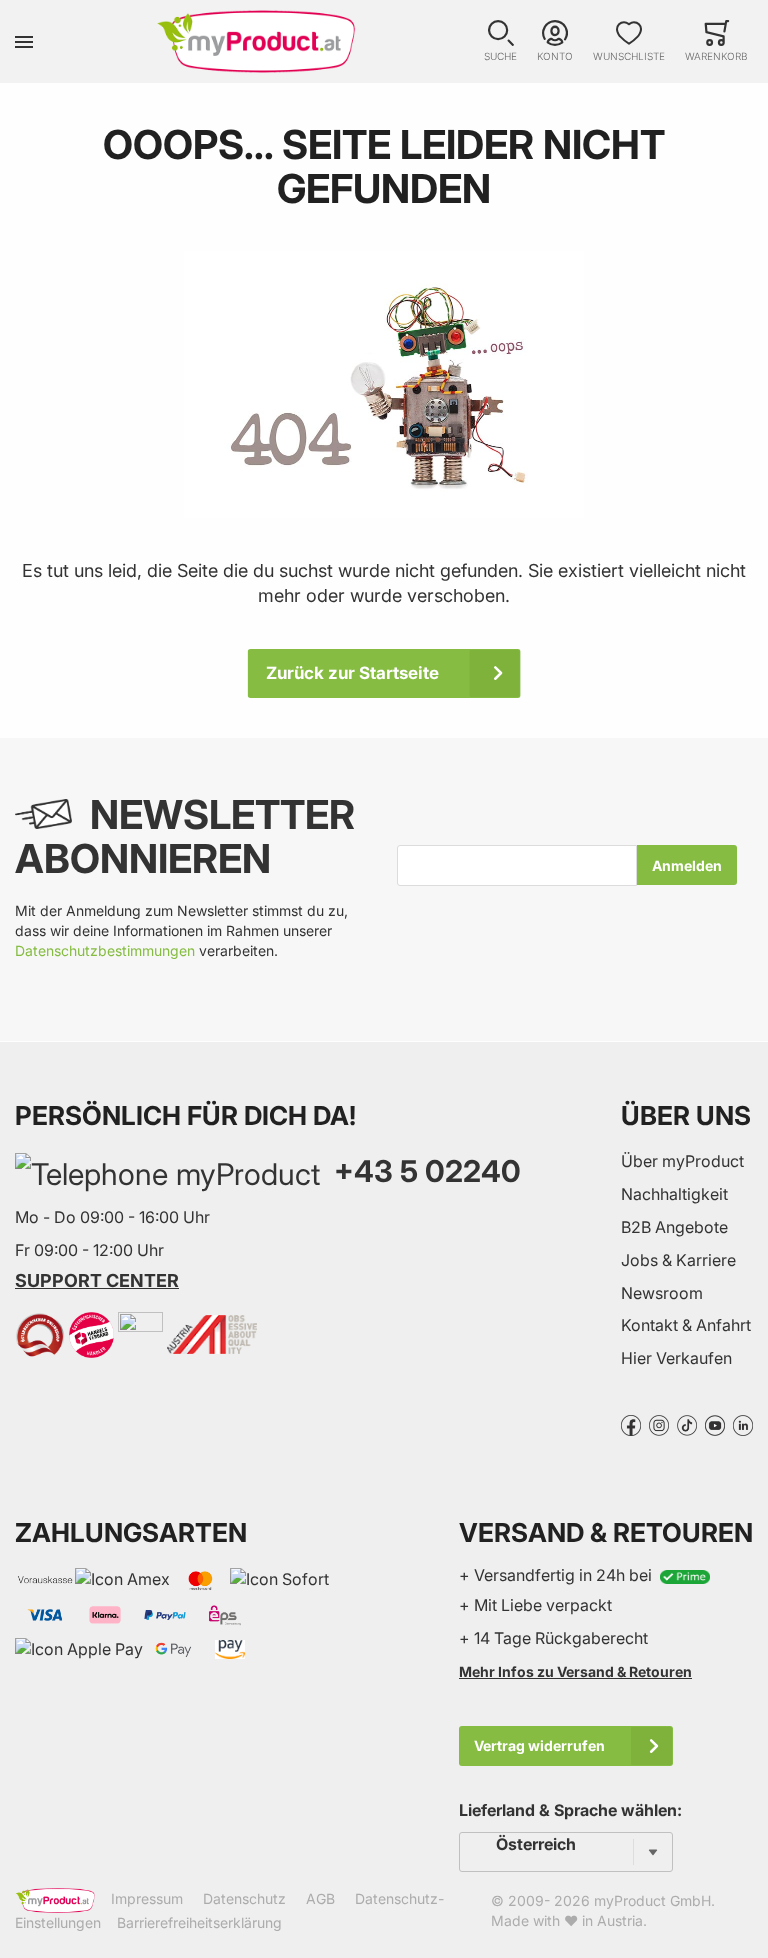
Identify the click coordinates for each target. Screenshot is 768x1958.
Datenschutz (244, 1898)
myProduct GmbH (652, 1900)
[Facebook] (631, 1424)
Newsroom (662, 1293)
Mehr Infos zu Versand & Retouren (575, 1671)
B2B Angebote (674, 1227)
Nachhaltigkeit (674, 1194)
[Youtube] (715, 1424)
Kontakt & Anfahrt (686, 1325)
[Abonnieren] (687, 865)
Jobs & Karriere (678, 1260)
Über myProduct (682, 1161)
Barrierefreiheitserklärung (199, 1922)
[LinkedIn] (743, 1424)
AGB (320, 1898)
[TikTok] (687, 1424)
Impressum (147, 1898)
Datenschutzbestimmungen (105, 950)
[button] (500, 41)
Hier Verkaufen (676, 1358)
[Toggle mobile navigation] (24, 41)
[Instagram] (659, 1424)
